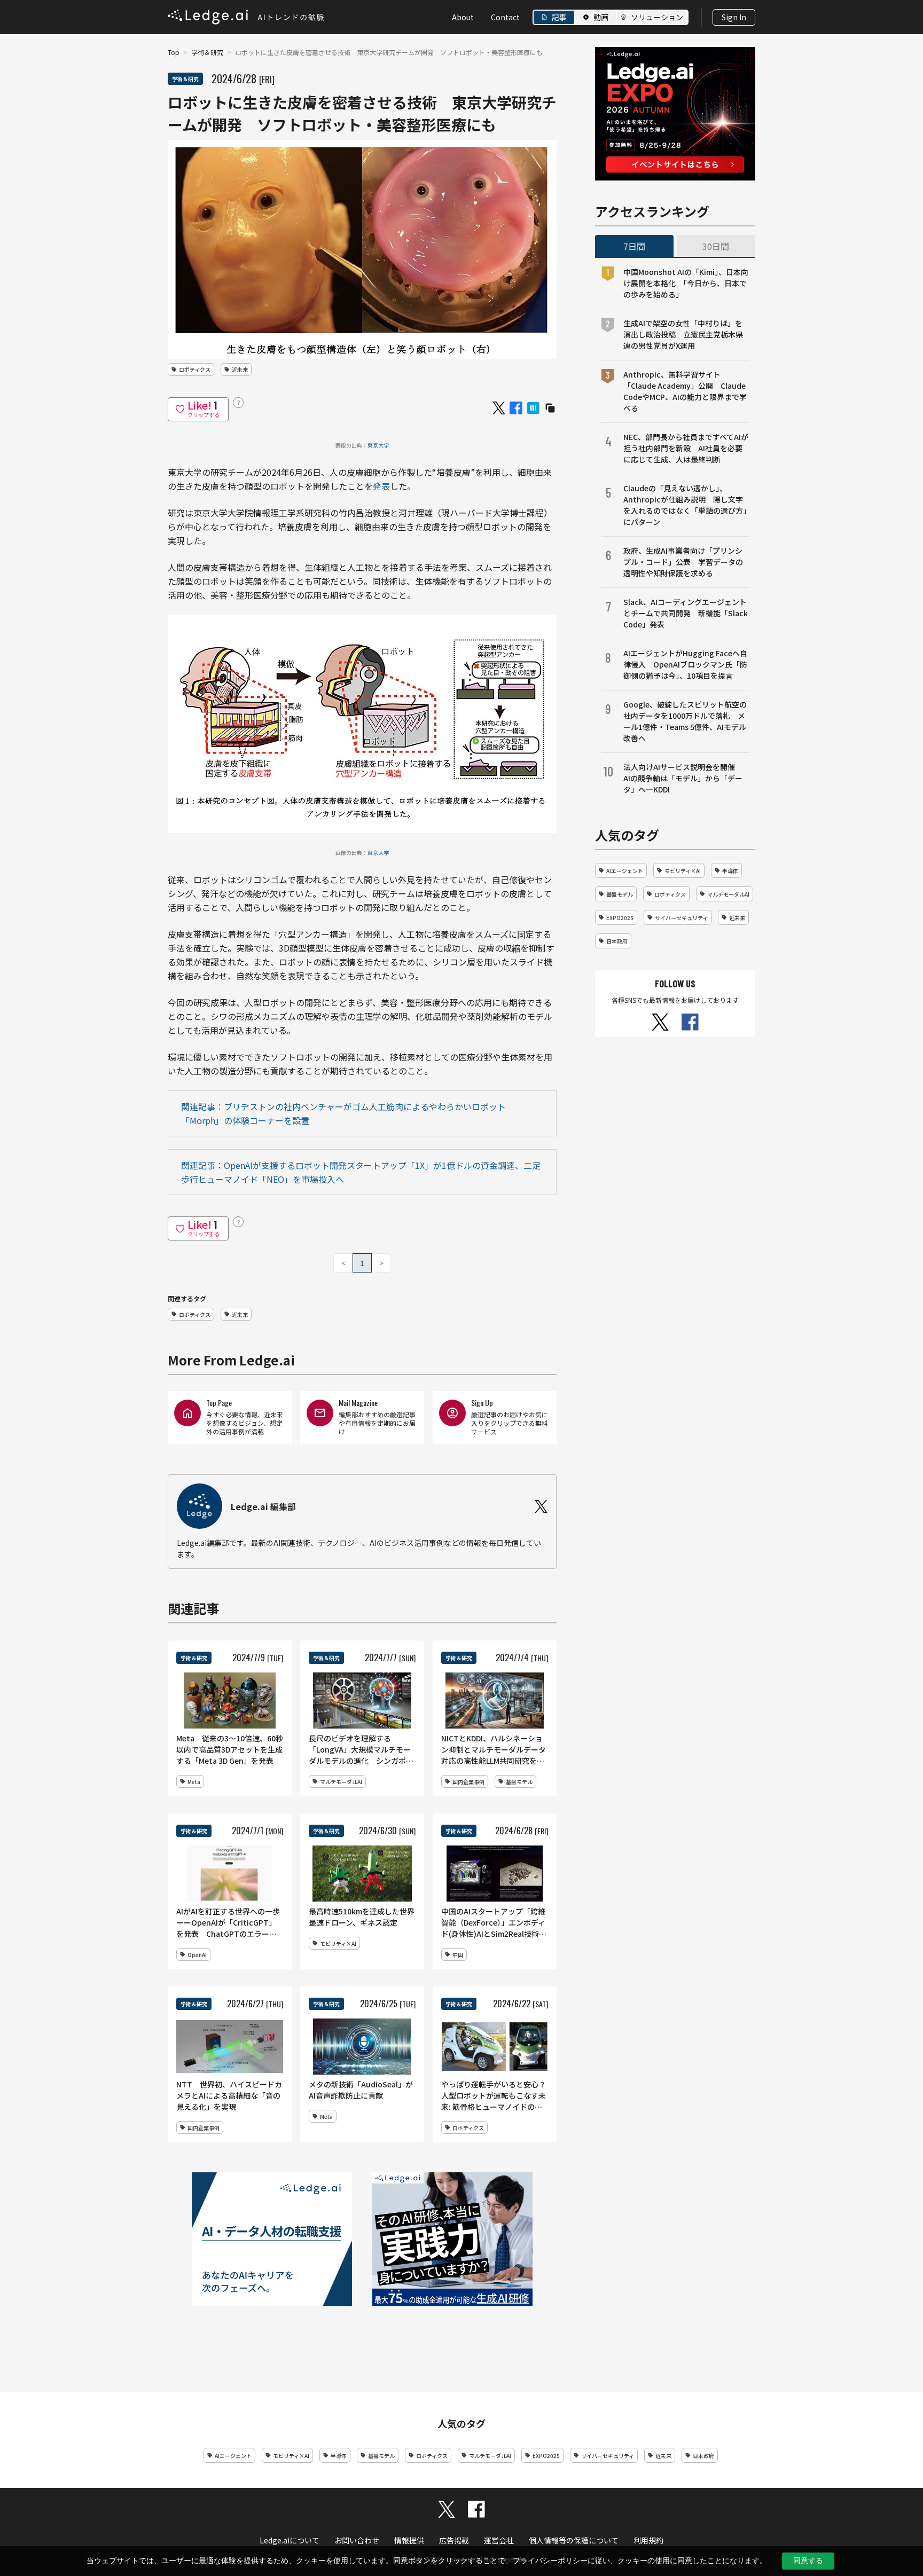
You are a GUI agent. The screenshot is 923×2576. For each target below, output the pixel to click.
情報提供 (409, 2540)
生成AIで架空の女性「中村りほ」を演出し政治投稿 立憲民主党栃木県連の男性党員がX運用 (683, 334)
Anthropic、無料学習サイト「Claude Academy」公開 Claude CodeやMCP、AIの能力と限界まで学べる (685, 391)
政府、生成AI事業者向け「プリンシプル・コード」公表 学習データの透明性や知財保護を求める (683, 562)
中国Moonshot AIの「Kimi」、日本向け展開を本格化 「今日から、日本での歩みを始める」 (686, 283)
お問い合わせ (357, 2540)
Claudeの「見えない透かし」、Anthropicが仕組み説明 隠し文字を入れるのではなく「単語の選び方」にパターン (685, 505)
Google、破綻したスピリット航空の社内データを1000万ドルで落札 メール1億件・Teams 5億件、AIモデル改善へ (685, 721)
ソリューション (657, 17)
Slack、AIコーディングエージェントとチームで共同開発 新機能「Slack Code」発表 (686, 613)
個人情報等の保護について (574, 2540)
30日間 (716, 246)
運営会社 (499, 2540)
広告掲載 (454, 2540)
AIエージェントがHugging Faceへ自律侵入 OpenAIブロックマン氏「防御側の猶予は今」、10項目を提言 (685, 664)
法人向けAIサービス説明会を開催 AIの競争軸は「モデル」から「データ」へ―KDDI (683, 778)
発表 (381, 486)
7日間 (634, 246)
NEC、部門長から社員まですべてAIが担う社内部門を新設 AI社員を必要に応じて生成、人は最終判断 (686, 448)
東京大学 (378, 445)
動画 (601, 17)
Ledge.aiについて (290, 2540)
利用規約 (648, 2540)
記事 (559, 17)
